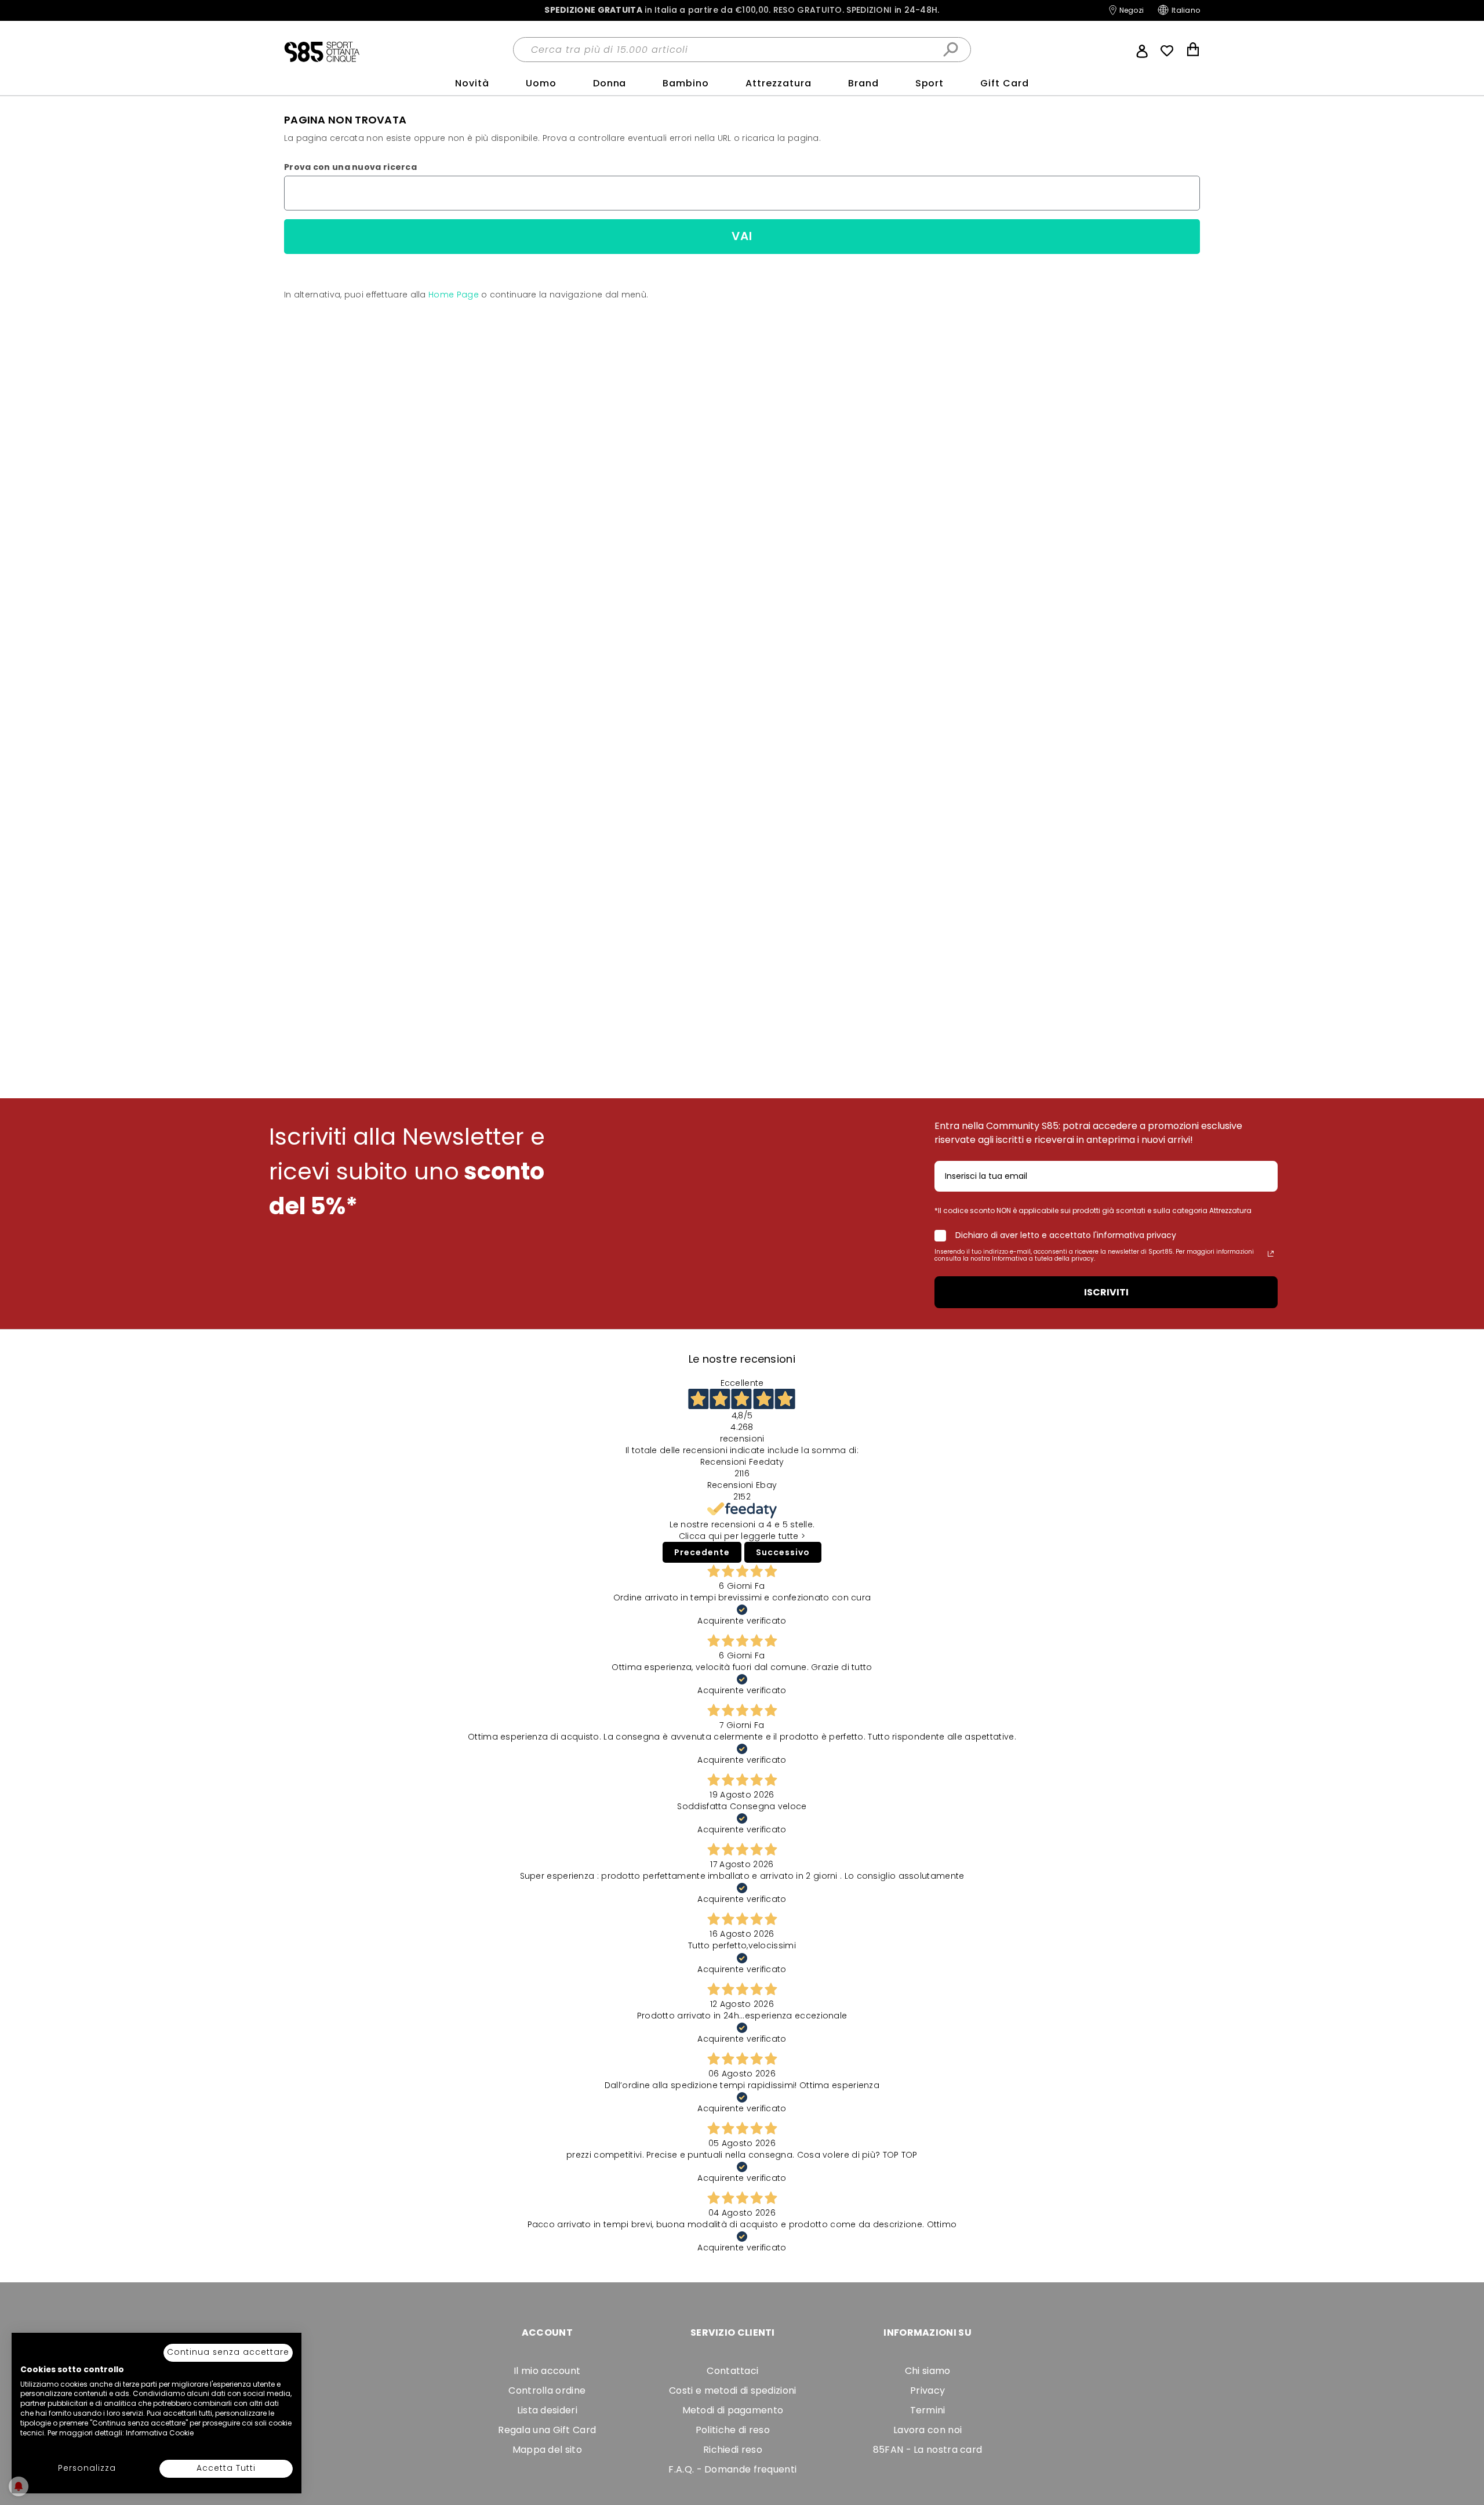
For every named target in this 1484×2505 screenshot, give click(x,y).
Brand (863, 83)
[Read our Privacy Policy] (1271, 1254)
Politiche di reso (733, 2430)
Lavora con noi (927, 2430)
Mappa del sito (547, 2450)
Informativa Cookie (160, 2433)
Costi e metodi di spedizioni (732, 2390)
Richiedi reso (733, 2450)
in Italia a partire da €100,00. (742, 10)
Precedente (702, 1552)
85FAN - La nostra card (928, 2450)
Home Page (454, 295)
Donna (610, 83)
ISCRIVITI (1106, 1292)
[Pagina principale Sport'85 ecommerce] (322, 51)
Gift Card (1005, 83)
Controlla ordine (547, 2390)
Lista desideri (547, 2410)
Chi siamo (928, 2371)
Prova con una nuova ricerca (350, 167)
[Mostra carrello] (1193, 51)
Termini (928, 2410)
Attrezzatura (779, 83)
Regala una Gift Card (547, 2430)
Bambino (686, 83)
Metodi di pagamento (733, 2410)
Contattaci (732, 2371)
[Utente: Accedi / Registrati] (1142, 50)
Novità (472, 83)
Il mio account (547, 2371)
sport (930, 83)
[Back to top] (1463, 2478)
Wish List (1167, 51)
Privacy (927, 2390)
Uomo (541, 83)
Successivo (783, 1552)
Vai (742, 236)
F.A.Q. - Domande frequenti (732, 2469)
